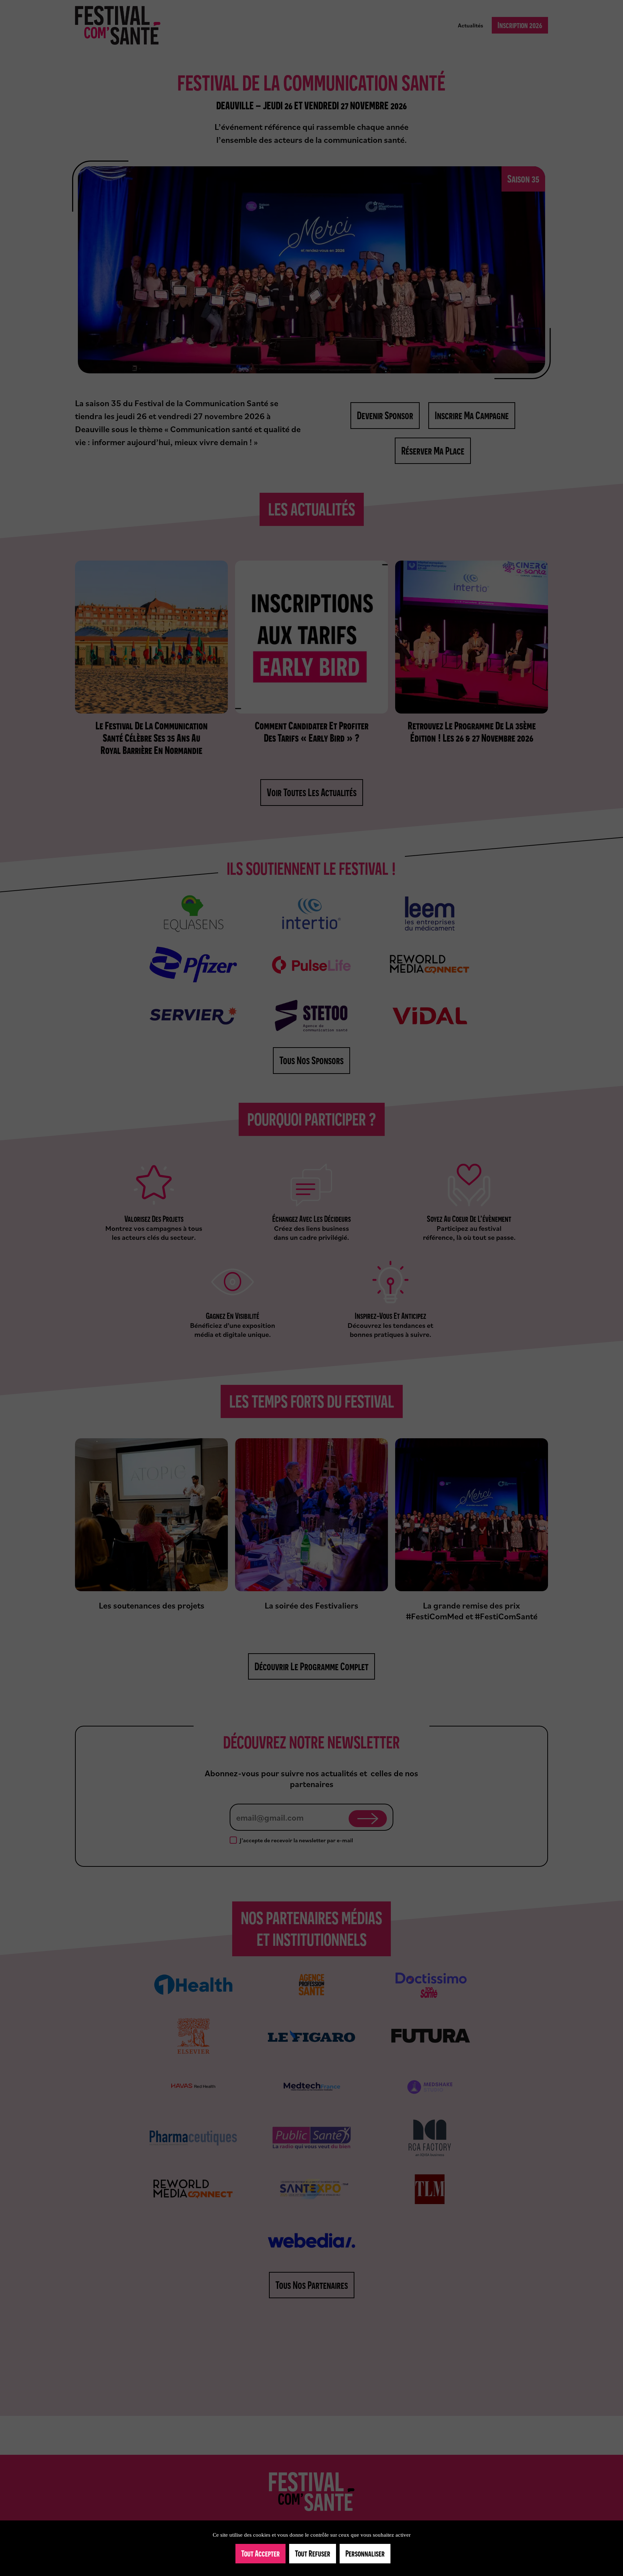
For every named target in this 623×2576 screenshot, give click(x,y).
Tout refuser (313, 2553)
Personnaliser (365, 2553)
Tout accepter (260, 2553)
